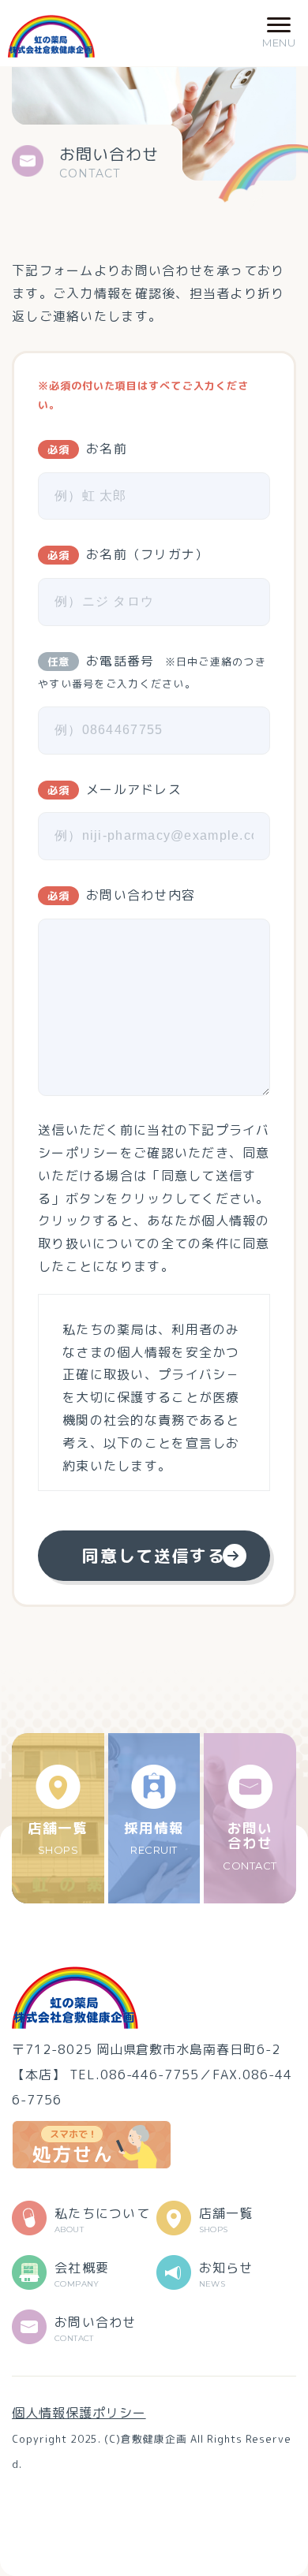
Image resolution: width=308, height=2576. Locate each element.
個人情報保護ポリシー (79, 2413)
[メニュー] (279, 33)
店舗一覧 (58, 1837)
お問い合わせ (250, 1845)
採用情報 (154, 1837)
